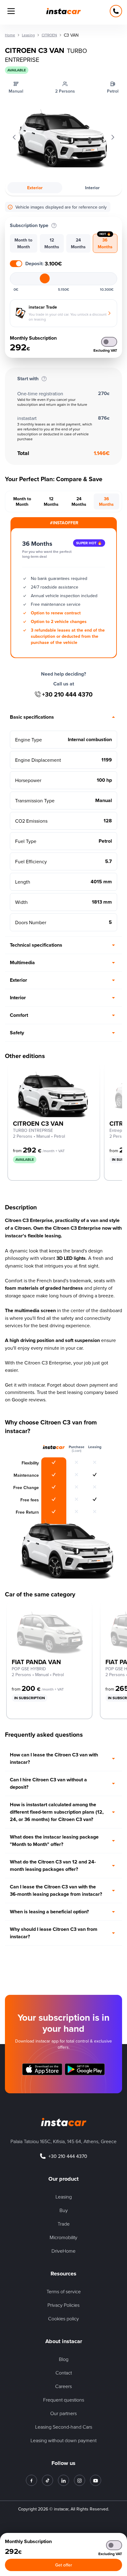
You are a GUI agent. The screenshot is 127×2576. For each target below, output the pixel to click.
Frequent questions (64, 2400)
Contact (64, 2373)
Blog (64, 2359)
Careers (63, 2386)
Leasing (64, 2197)
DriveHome (63, 2251)
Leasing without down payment (63, 2440)
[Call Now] (116, 11)
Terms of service (64, 2291)
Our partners (63, 2413)
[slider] (45, 278)
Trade (64, 2224)
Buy (64, 2210)
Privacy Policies (63, 2305)
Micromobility (63, 2237)
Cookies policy (63, 2318)
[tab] (24, 243)
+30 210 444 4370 (67, 694)
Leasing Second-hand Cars (64, 2427)
